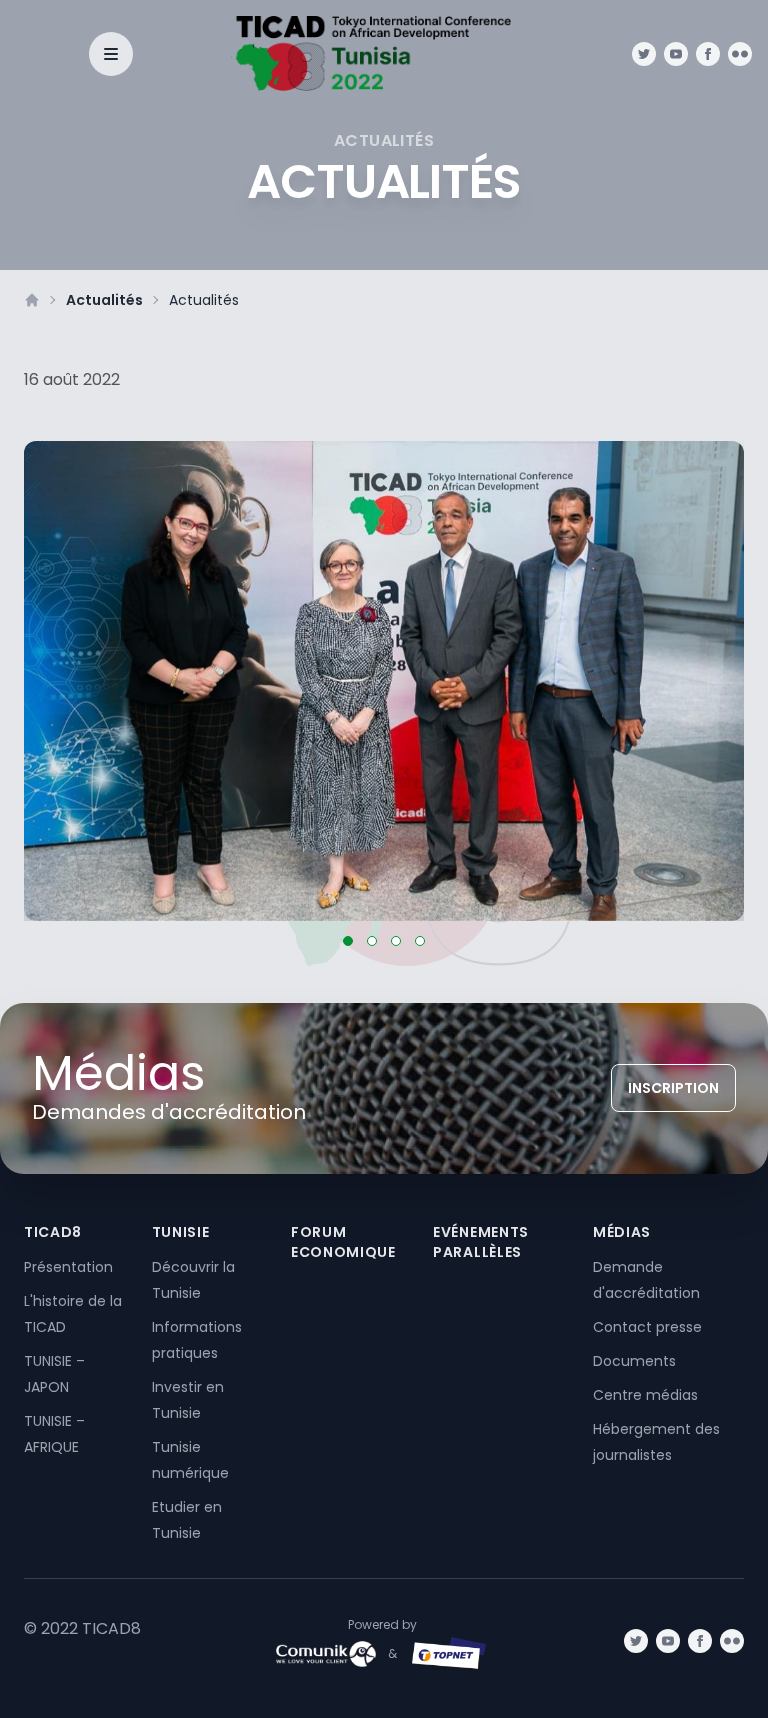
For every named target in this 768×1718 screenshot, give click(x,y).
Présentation (68, 1267)
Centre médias (645, 1395)
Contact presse (647, 1327)
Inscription (673, 1088)
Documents (634, 1361)
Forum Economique (343, 1242)
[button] (348, 941)
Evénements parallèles (481, 1242)
